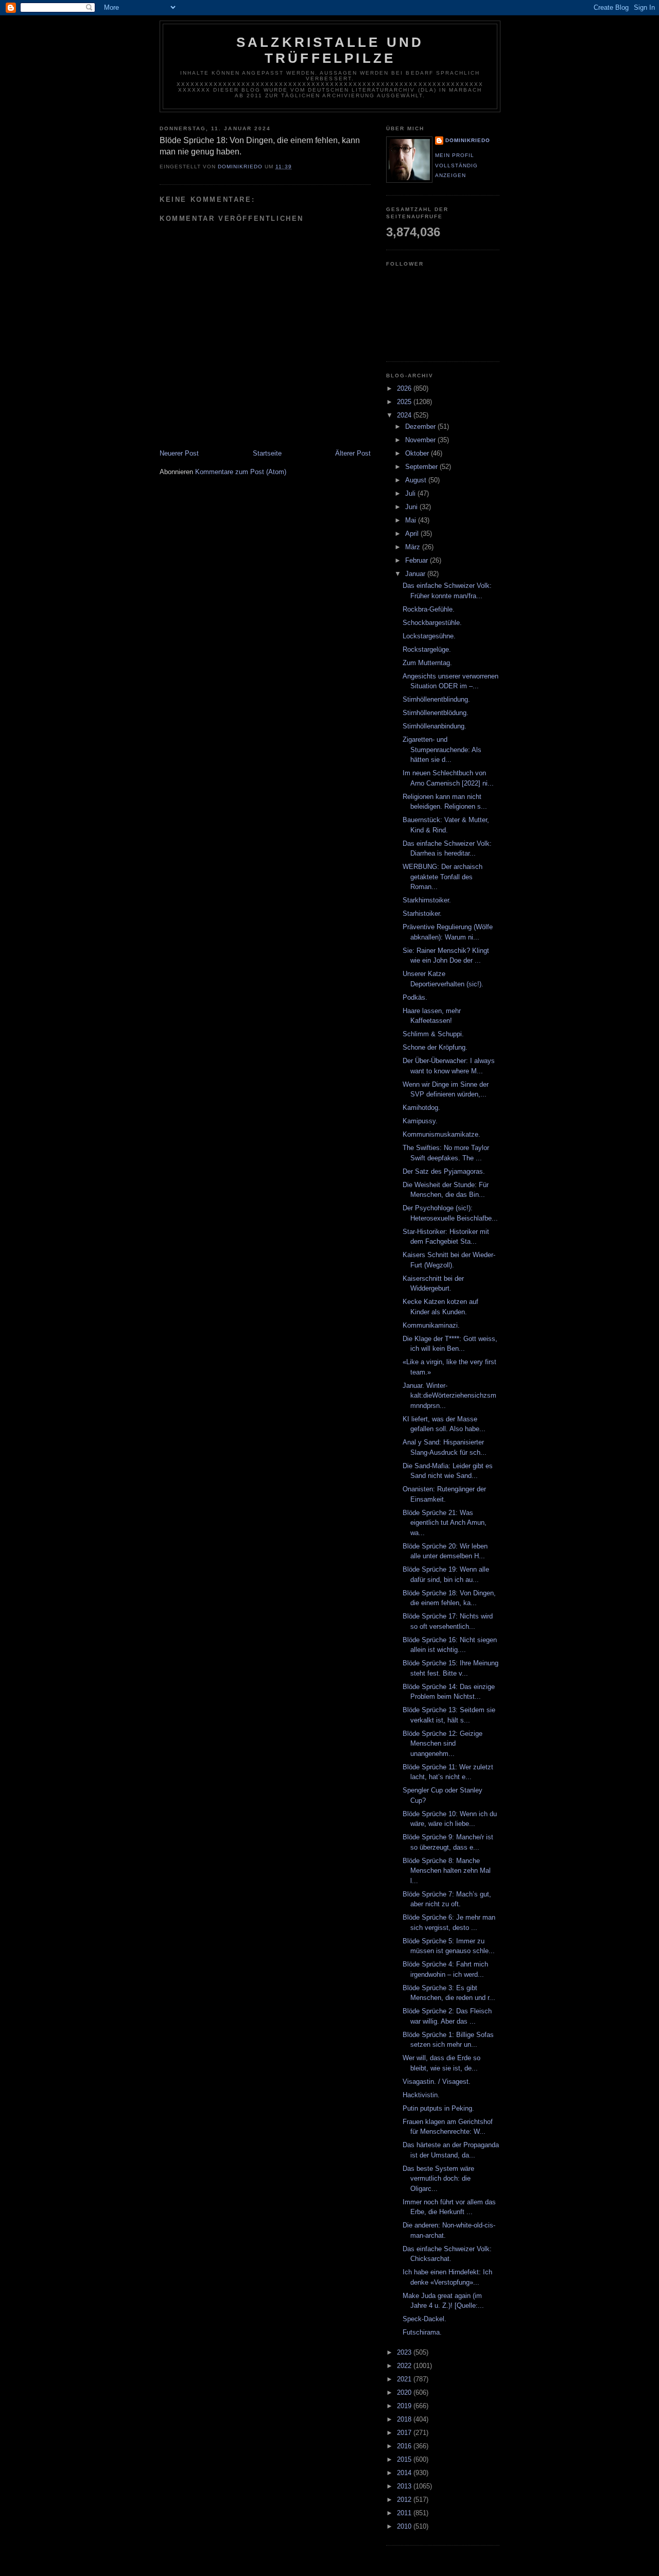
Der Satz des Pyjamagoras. (444, 1171)
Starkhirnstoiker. (427, 900)
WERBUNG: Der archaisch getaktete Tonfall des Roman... (443, 877)
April (413, 534)
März (414, 547)
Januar (416, 574)
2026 (405, 388)
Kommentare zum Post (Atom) (241, 472)
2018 (405, 2419)
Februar (418, 560)
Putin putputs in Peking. (438, 2108)
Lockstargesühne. (429, 636)
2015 (405, 2459)
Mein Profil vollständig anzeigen (456, 165)
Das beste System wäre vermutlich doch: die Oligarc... (438, 2179)
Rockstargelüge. (427, 649)
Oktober (418, 453)
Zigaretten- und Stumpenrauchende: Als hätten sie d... (442, 750)
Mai (412, 520)
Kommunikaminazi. (431, 1325)
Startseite (267, 453)
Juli (411, 493)
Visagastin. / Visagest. (437, 2082)
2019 (405, 2406)
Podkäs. (415, 997)
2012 (405, 2500)
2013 (405, 2486)
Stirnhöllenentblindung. (436, 699)
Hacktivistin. (421, 2095)
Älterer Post (353, 453)
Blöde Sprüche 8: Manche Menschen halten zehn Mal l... (447, 1871)
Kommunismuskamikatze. (441, 1134)
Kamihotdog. (421, 1108)
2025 (405, 402)
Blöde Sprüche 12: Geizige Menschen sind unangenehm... (443, 1744)
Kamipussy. (420, 1121)
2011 (405, 2513)
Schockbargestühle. (432, 623)
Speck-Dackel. (424, 2319)
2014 (405, 2473)
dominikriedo (468, 140)
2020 (405, 2392)
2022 (405, 2366)
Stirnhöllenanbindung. (435, 726)
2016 (405, 2446)
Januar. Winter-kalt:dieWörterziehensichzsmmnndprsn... (449, 1396)
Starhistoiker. (422, 913)
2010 (405, 2526)
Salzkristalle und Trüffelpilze (330, 50)
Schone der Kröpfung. (435, 1047)
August (417, 480)
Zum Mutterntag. (427, 663)
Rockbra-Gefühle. (429, 609)
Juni (412, 507)
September (422, 467)
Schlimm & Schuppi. (433, 1034)
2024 (405, 415)
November (421, 440)
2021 (405, 2379)
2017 (405, 2433)
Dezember (421, 427)
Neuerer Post (179, 453)
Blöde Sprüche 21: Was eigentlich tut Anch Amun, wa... (445, 1523)
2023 (405, 2352)
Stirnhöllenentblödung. (436, 713)
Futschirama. (422, 2332)
